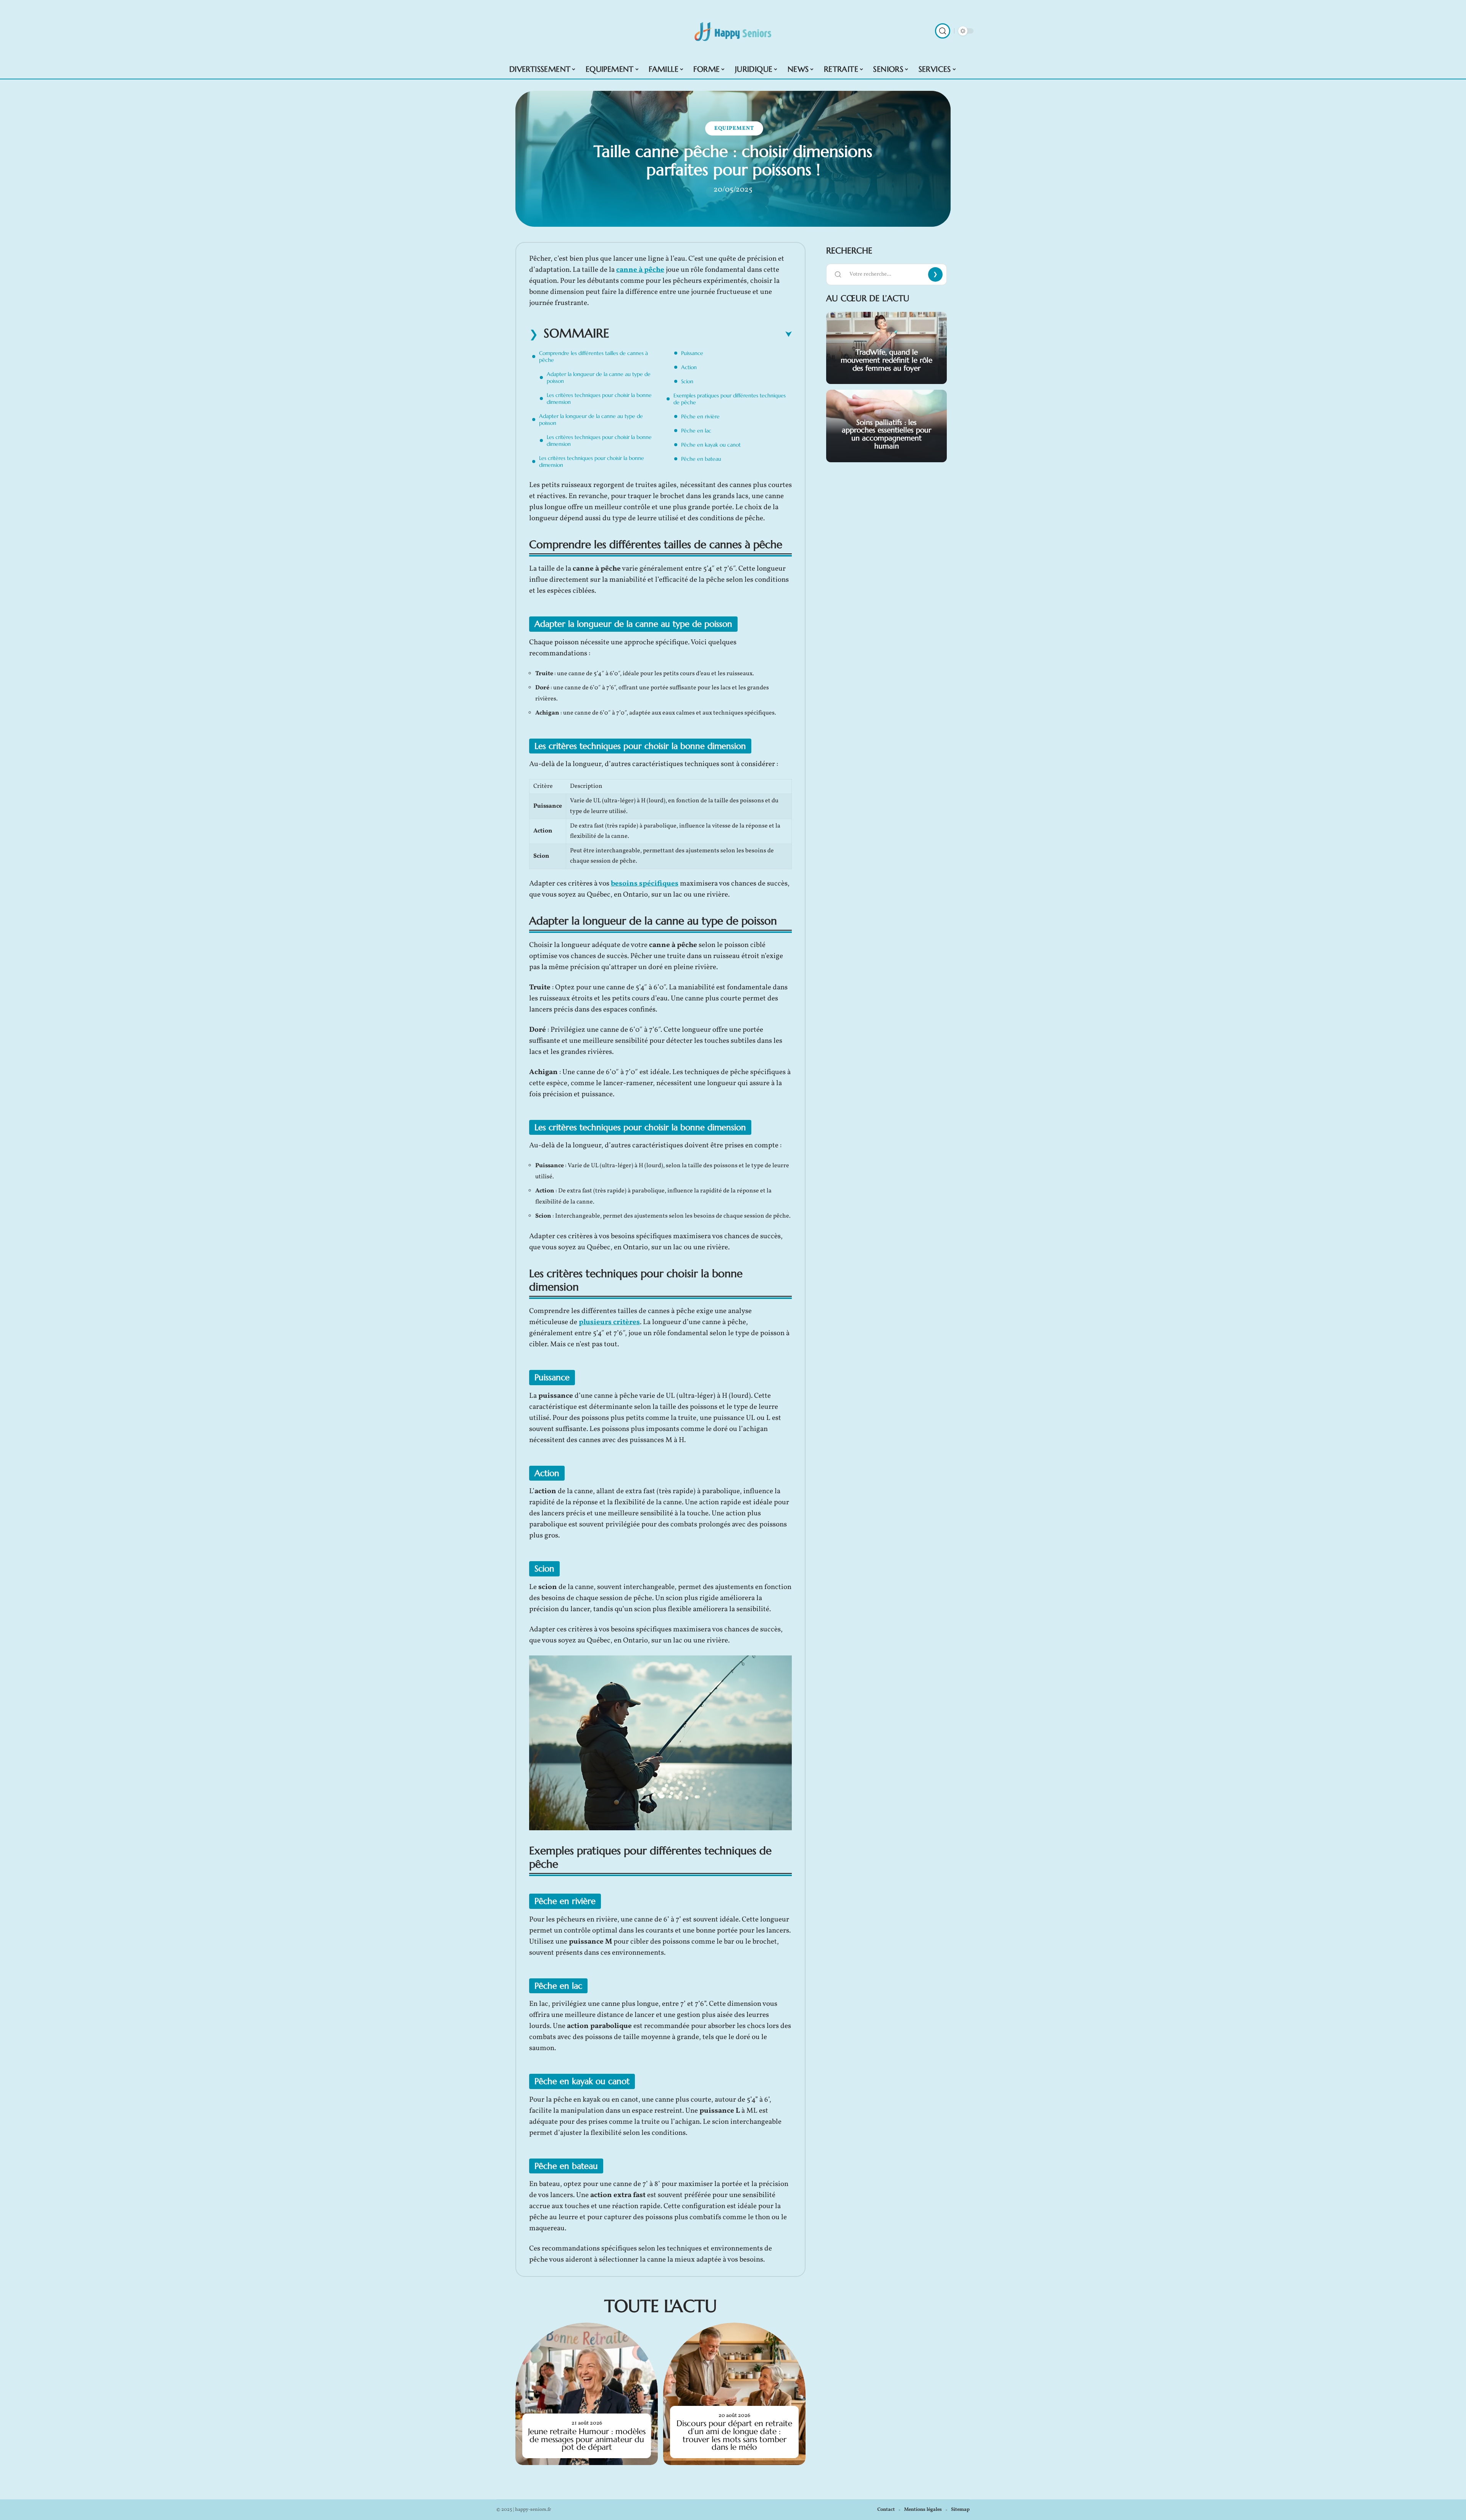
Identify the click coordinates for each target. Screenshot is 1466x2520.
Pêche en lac (696, 431)
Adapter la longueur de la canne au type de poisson (599, 378)
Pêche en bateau (701, 459)
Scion (687, 381)
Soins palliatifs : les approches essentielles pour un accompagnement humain (886, 434)
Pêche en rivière (700, 416)
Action (689, 367)
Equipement (734, 128)
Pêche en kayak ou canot (711, 445)
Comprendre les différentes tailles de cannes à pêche (593, 357)
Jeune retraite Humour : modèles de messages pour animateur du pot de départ (587, 2439)
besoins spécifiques (645, 884)
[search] (943, 31)
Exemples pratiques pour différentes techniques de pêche (730, 399)
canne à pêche (640, 270)
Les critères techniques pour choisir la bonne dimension (599, 398)
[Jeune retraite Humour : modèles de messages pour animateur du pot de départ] (587, 2394)
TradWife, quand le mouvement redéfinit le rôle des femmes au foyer (886, 360)
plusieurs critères (609, 1322)
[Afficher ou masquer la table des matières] (701, 334)
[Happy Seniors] (733, 31)
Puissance (692, 353)
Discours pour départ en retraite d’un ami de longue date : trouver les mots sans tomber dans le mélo (734, 2435)
